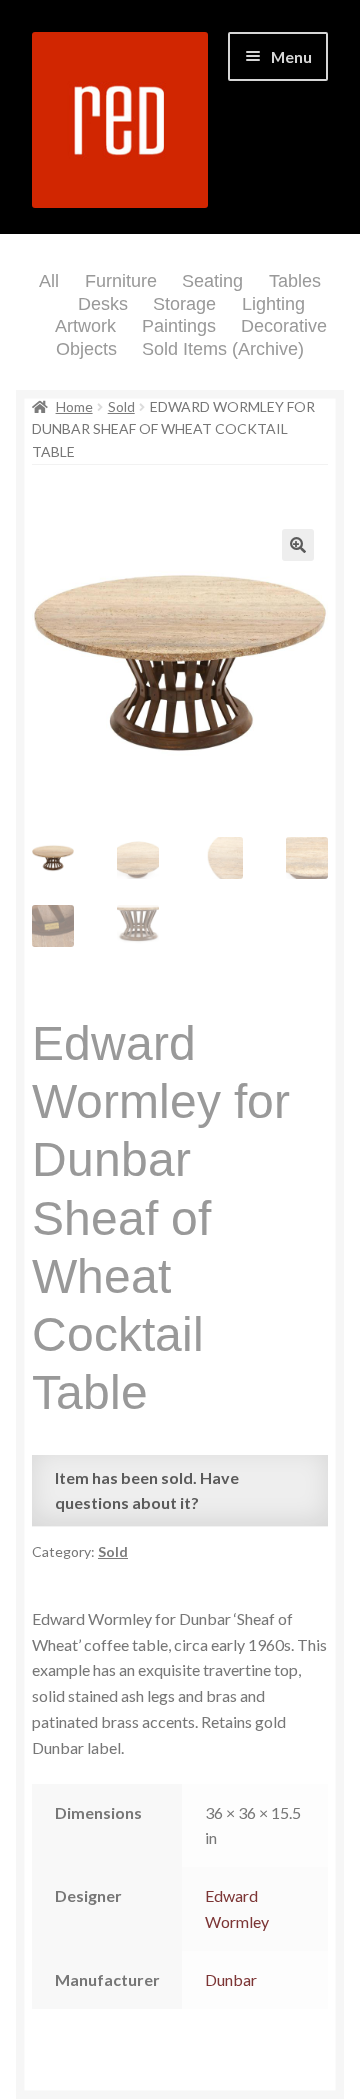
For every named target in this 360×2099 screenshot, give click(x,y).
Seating (212, 281)
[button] (298, 545)
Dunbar (231, 1979)
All (49, 281)
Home (74, 406)
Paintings (179, 326)
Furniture (121, 281)
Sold (121, 406)
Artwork (85, 326)
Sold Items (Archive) (223, 349)
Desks (103, 304)
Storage (184, 304)
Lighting (273, 304)
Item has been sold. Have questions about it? (147, 1490)
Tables (295, 281)
